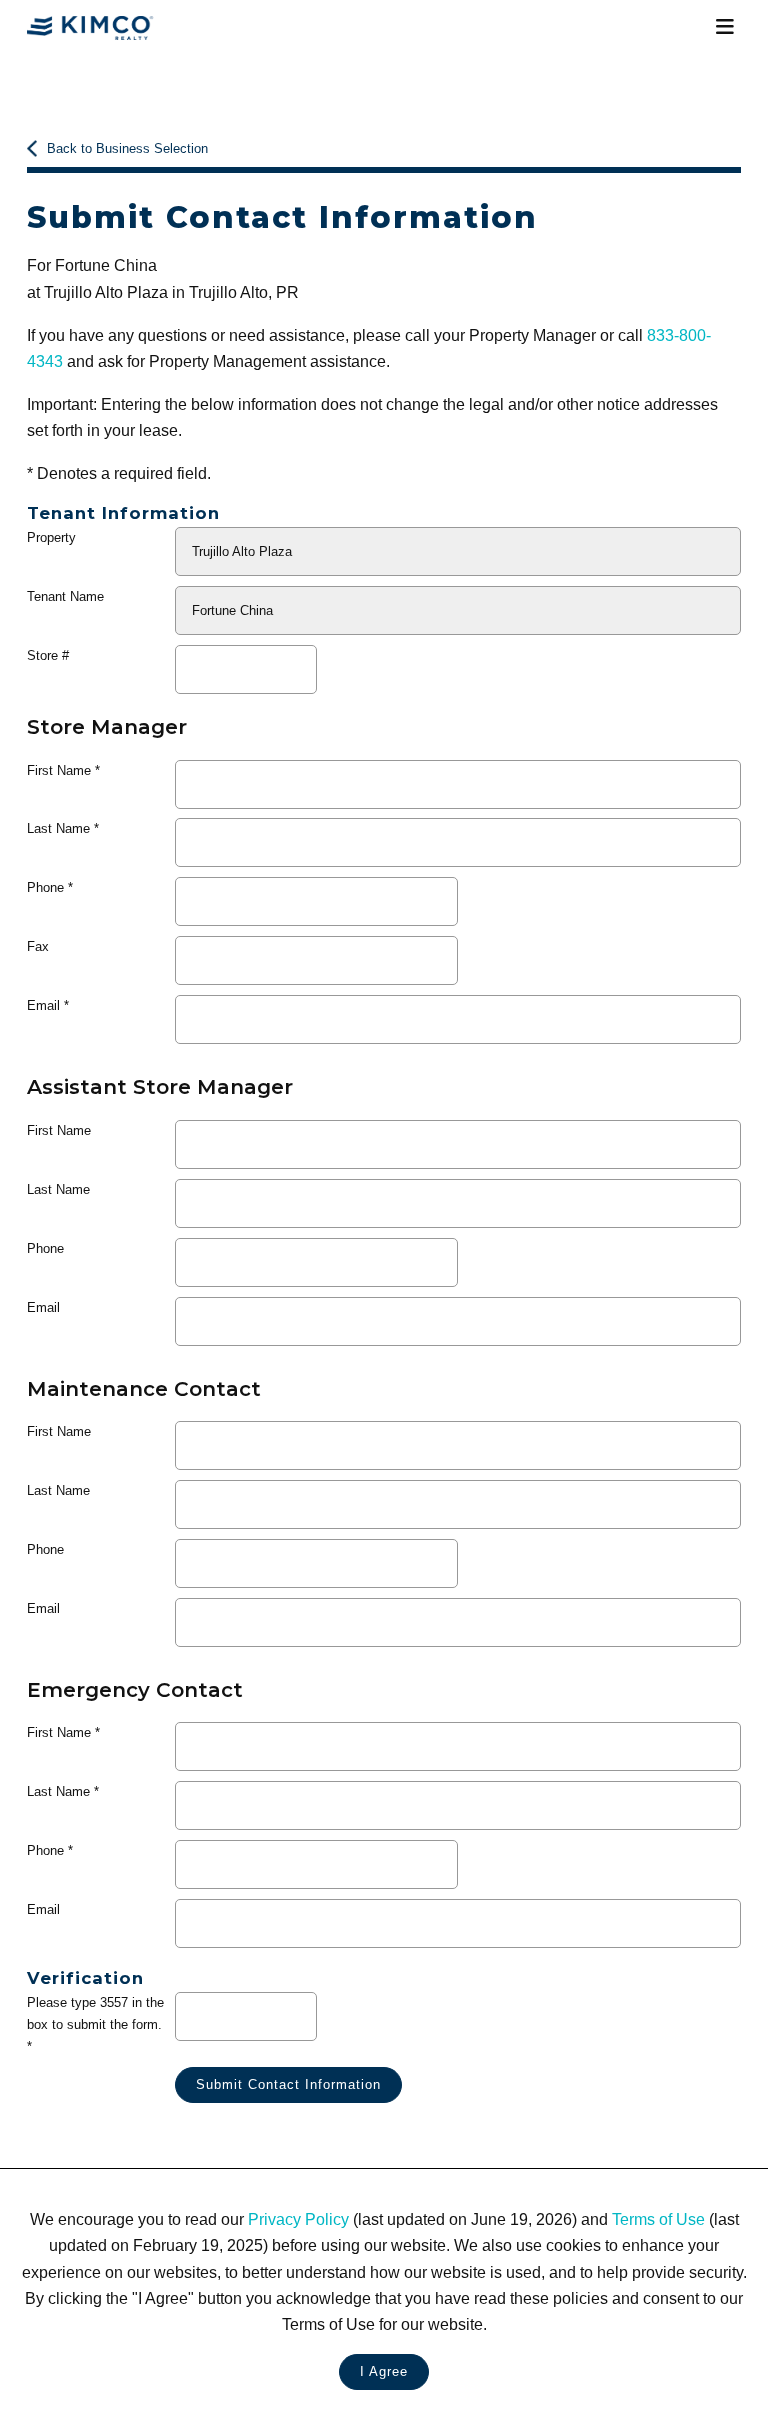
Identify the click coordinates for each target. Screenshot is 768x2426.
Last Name (58, 828)
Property (51, 537)
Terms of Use (658, 2219)
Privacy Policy (298, 2219)
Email (43, 1005)
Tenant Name (65, 596)
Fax (38, 946)
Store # (48, 655)
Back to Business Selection (127, 148)
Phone (45, 887)
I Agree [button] (384, 2371)
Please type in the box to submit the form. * (95, 2024)
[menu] (724, 27)
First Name (59, 770)
